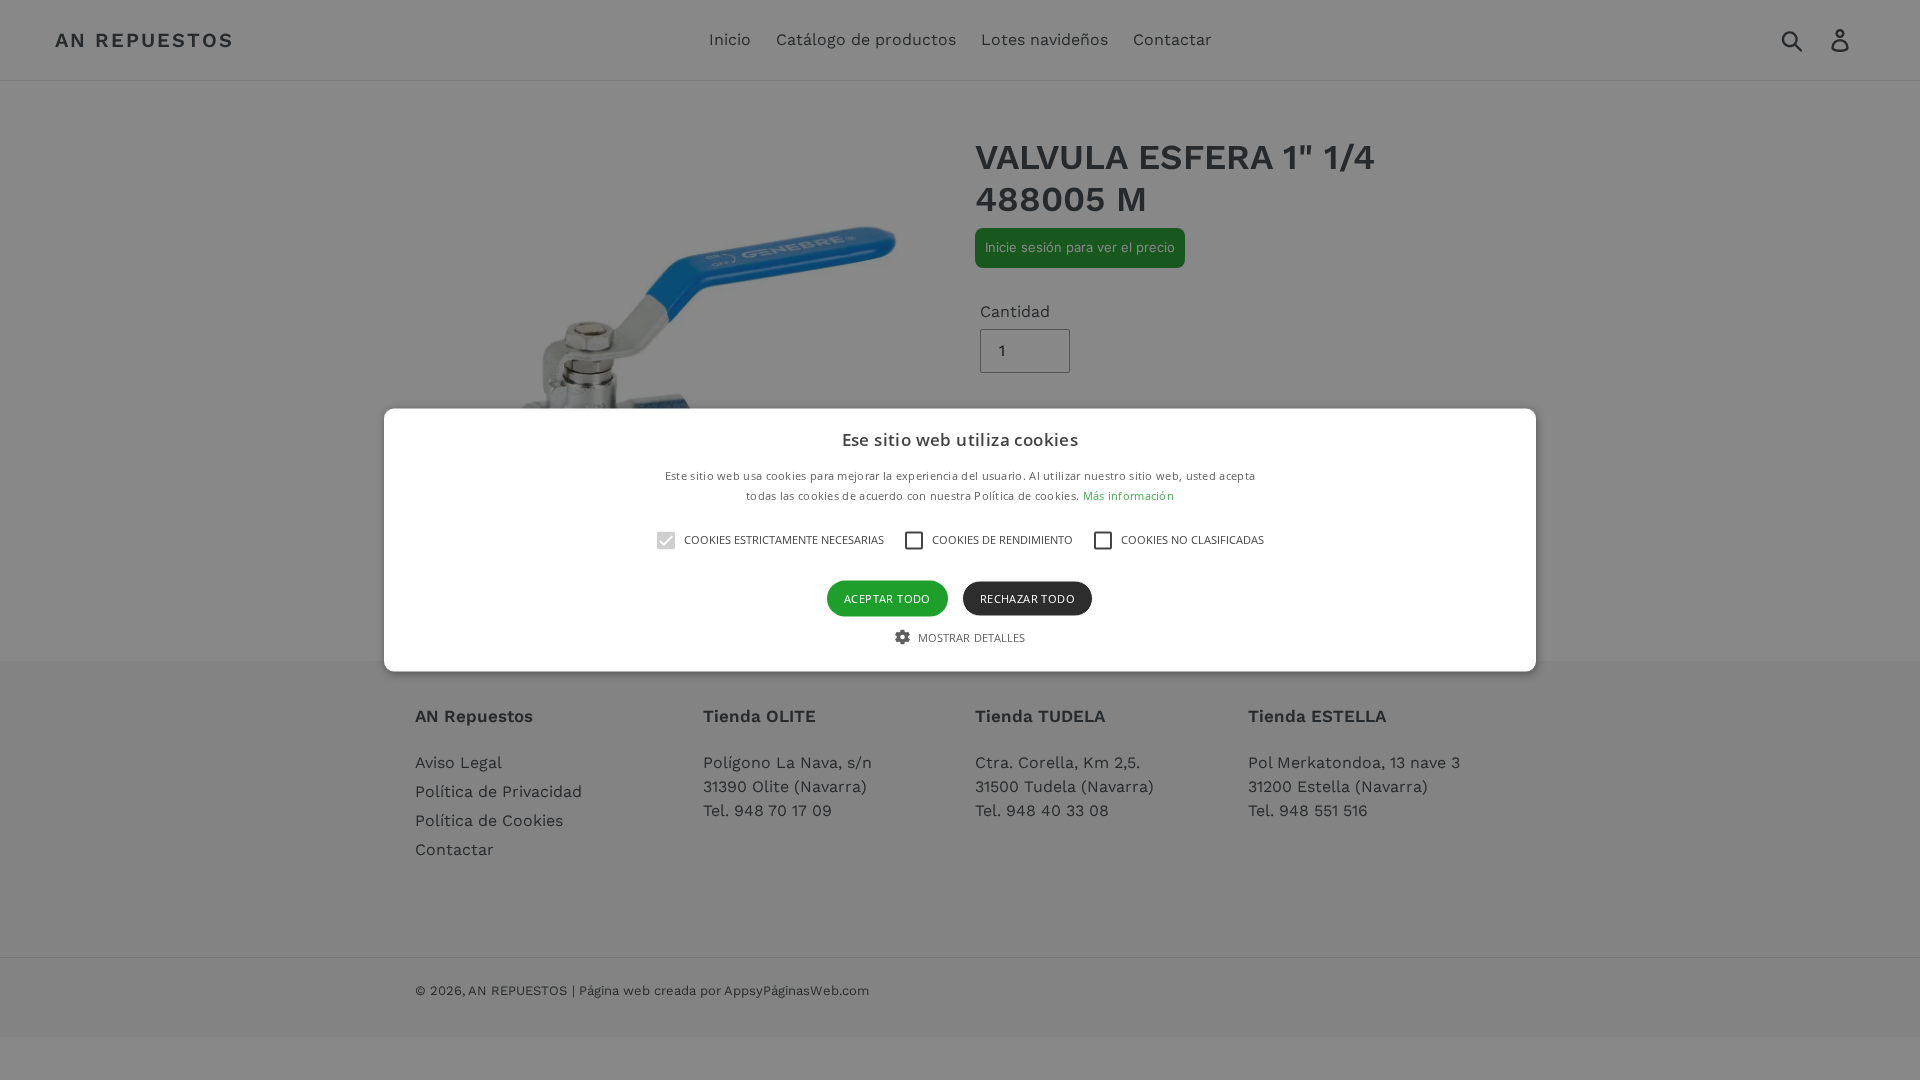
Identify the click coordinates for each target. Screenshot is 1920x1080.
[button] (960, 540)
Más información (1129, 494)
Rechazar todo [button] (1027, 597)
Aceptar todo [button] (887, 597)
